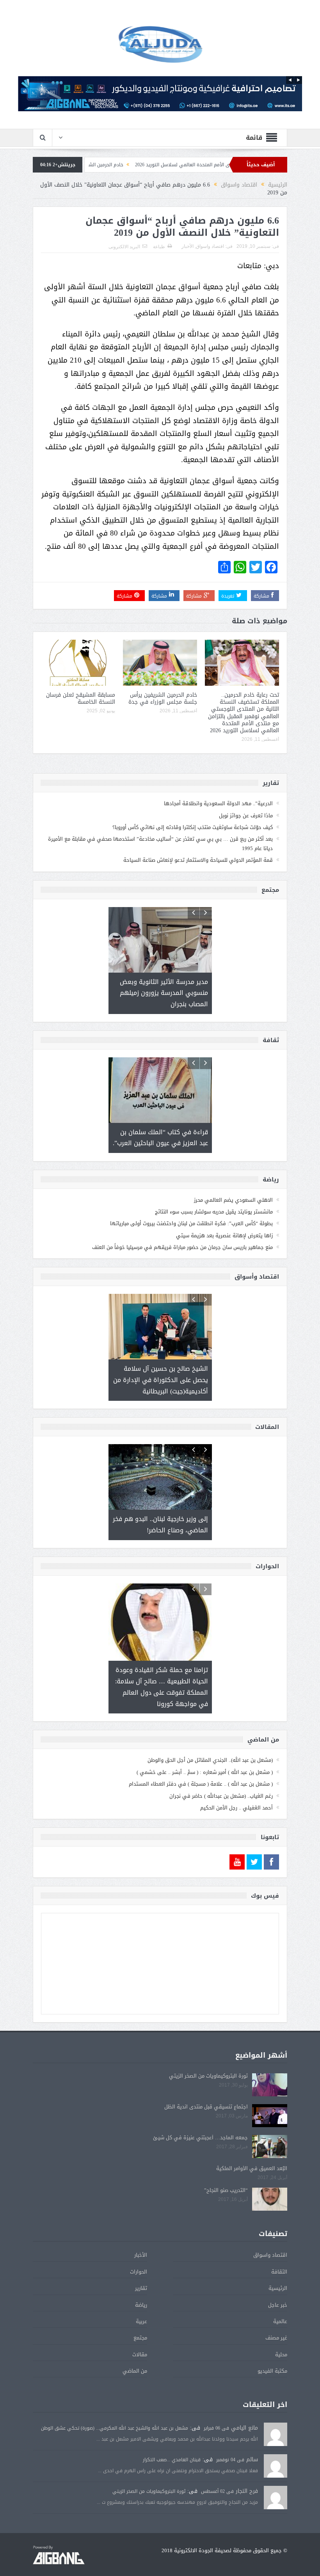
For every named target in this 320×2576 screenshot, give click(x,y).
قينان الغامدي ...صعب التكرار (172, 2437)
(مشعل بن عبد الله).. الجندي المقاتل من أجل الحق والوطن (210, 1737)
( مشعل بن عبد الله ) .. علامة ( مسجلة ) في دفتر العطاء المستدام (201, 1761)
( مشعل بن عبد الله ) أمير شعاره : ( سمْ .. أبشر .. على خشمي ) (205, 1750)
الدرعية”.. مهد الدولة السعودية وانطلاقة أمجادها (218, 803)
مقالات (140, 2332)
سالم (252, 2437)
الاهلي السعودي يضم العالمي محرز (233, 1189)
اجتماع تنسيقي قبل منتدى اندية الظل (206, 2084)
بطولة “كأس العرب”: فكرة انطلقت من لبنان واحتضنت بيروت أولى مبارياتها (191, 1212)
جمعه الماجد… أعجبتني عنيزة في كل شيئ (200, 2115)
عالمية (280, 2299)
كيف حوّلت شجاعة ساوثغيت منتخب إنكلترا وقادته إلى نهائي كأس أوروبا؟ (193, 827)
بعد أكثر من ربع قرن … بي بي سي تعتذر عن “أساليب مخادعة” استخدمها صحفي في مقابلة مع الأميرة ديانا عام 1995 (160, 843)
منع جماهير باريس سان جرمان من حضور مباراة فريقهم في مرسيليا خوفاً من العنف (182, 1236)
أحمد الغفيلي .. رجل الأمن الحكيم (236, 1785)
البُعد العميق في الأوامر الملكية (252, 2146)
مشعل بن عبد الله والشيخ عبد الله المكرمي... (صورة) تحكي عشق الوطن (115, 2405)
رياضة (141, 2282)
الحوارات (139, 2249)
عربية (141, 2299)
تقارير (141, 2266)
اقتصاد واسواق (210, 246)
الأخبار (188, 246)
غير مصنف (276, 2315)
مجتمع (140, 2315)
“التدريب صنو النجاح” (226, 2168)
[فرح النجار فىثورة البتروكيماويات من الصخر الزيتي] (276, 2475)
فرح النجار (247, 2468)
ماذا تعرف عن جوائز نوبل (246, 816)
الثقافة (279, 2249)
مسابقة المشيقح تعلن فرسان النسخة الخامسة (81, 698)
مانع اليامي (244, 2405)
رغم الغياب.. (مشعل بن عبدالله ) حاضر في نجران (221, 1773)
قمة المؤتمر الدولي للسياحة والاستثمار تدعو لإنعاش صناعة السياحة (198, 860)
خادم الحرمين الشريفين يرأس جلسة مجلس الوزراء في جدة (134, 165)
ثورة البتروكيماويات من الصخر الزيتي (208, 2053)
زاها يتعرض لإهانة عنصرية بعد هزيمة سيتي (224, 1225)
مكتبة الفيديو (272, 2348)
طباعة (159, 247)
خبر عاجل (278, 2282)
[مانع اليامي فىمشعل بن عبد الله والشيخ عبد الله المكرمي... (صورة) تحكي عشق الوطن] (276, 2412)
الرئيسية (278, 2266)
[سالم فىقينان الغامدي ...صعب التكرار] (276, 2444)
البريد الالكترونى (124, 247)
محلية (281, 2332)
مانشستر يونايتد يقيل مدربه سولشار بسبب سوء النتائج (214, 1201)
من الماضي (135, 2348)
